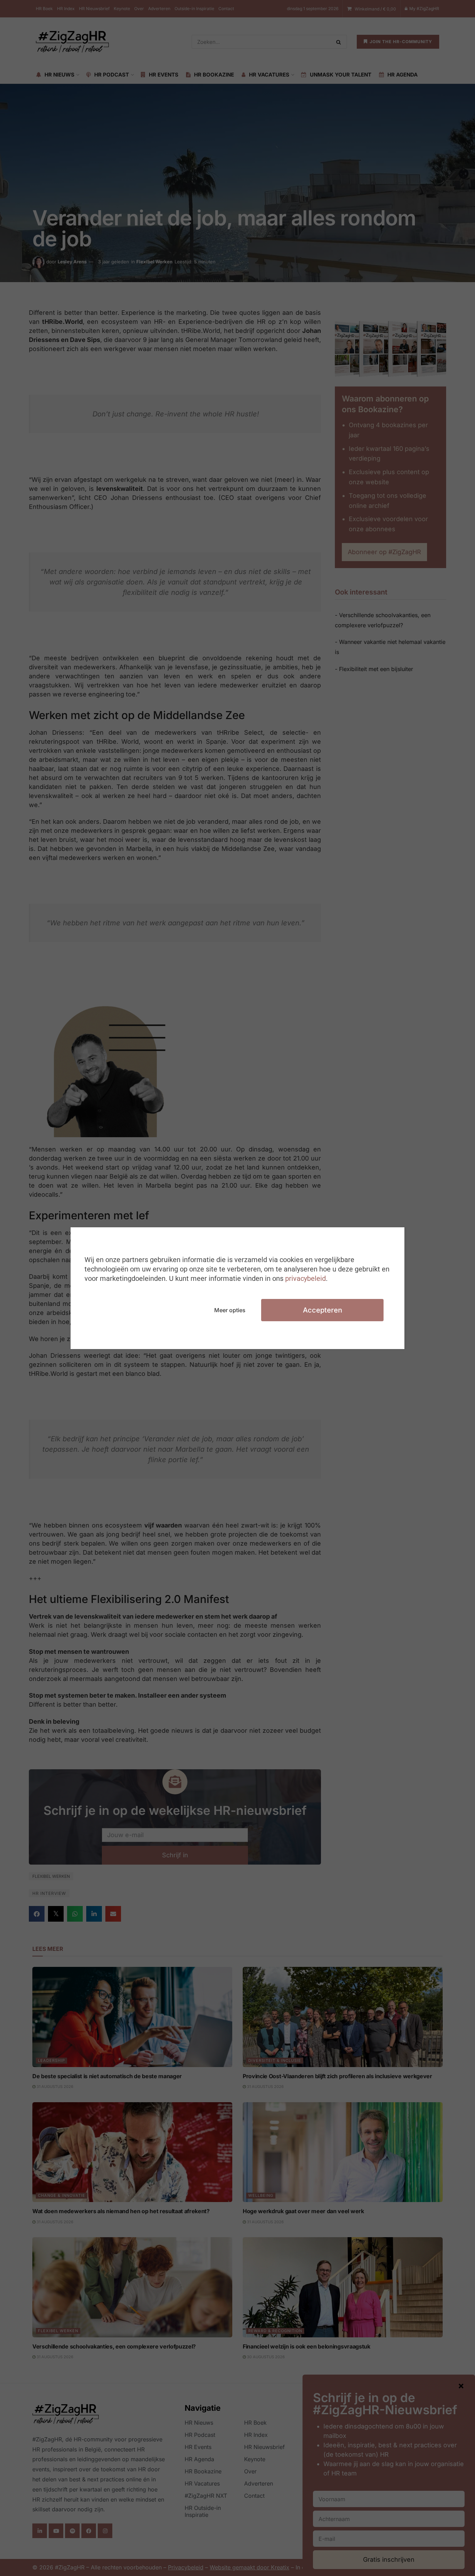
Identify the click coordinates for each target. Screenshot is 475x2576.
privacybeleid (305, 1278)
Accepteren (323, 1310)
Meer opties (230, 1310)
